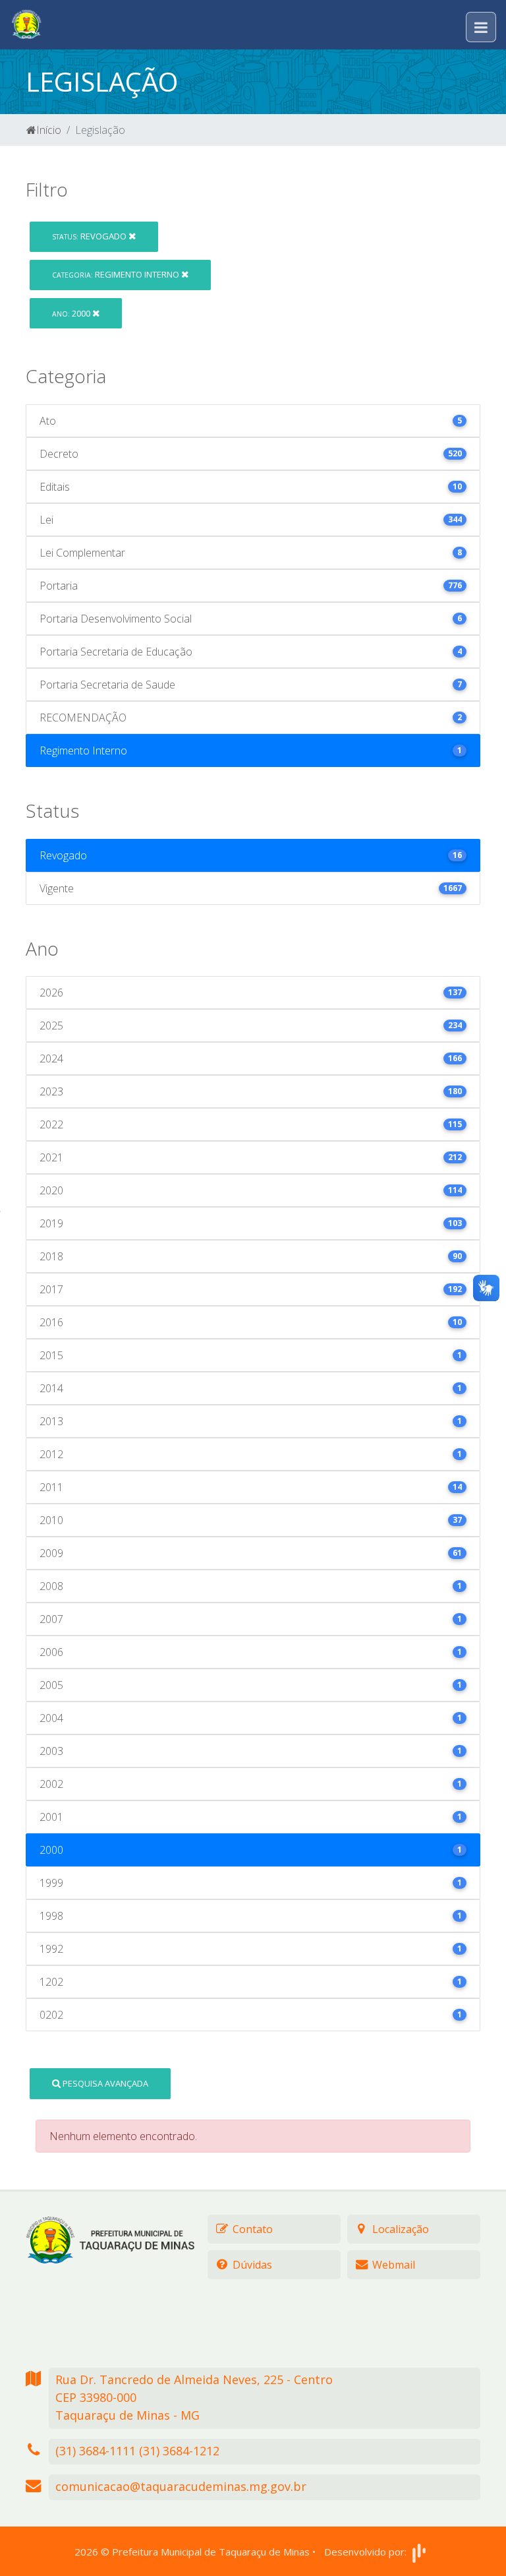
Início (49, 130)
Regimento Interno (117, 274)
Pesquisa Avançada (104, 2083)
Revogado (90, 236)
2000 (72, 313)
